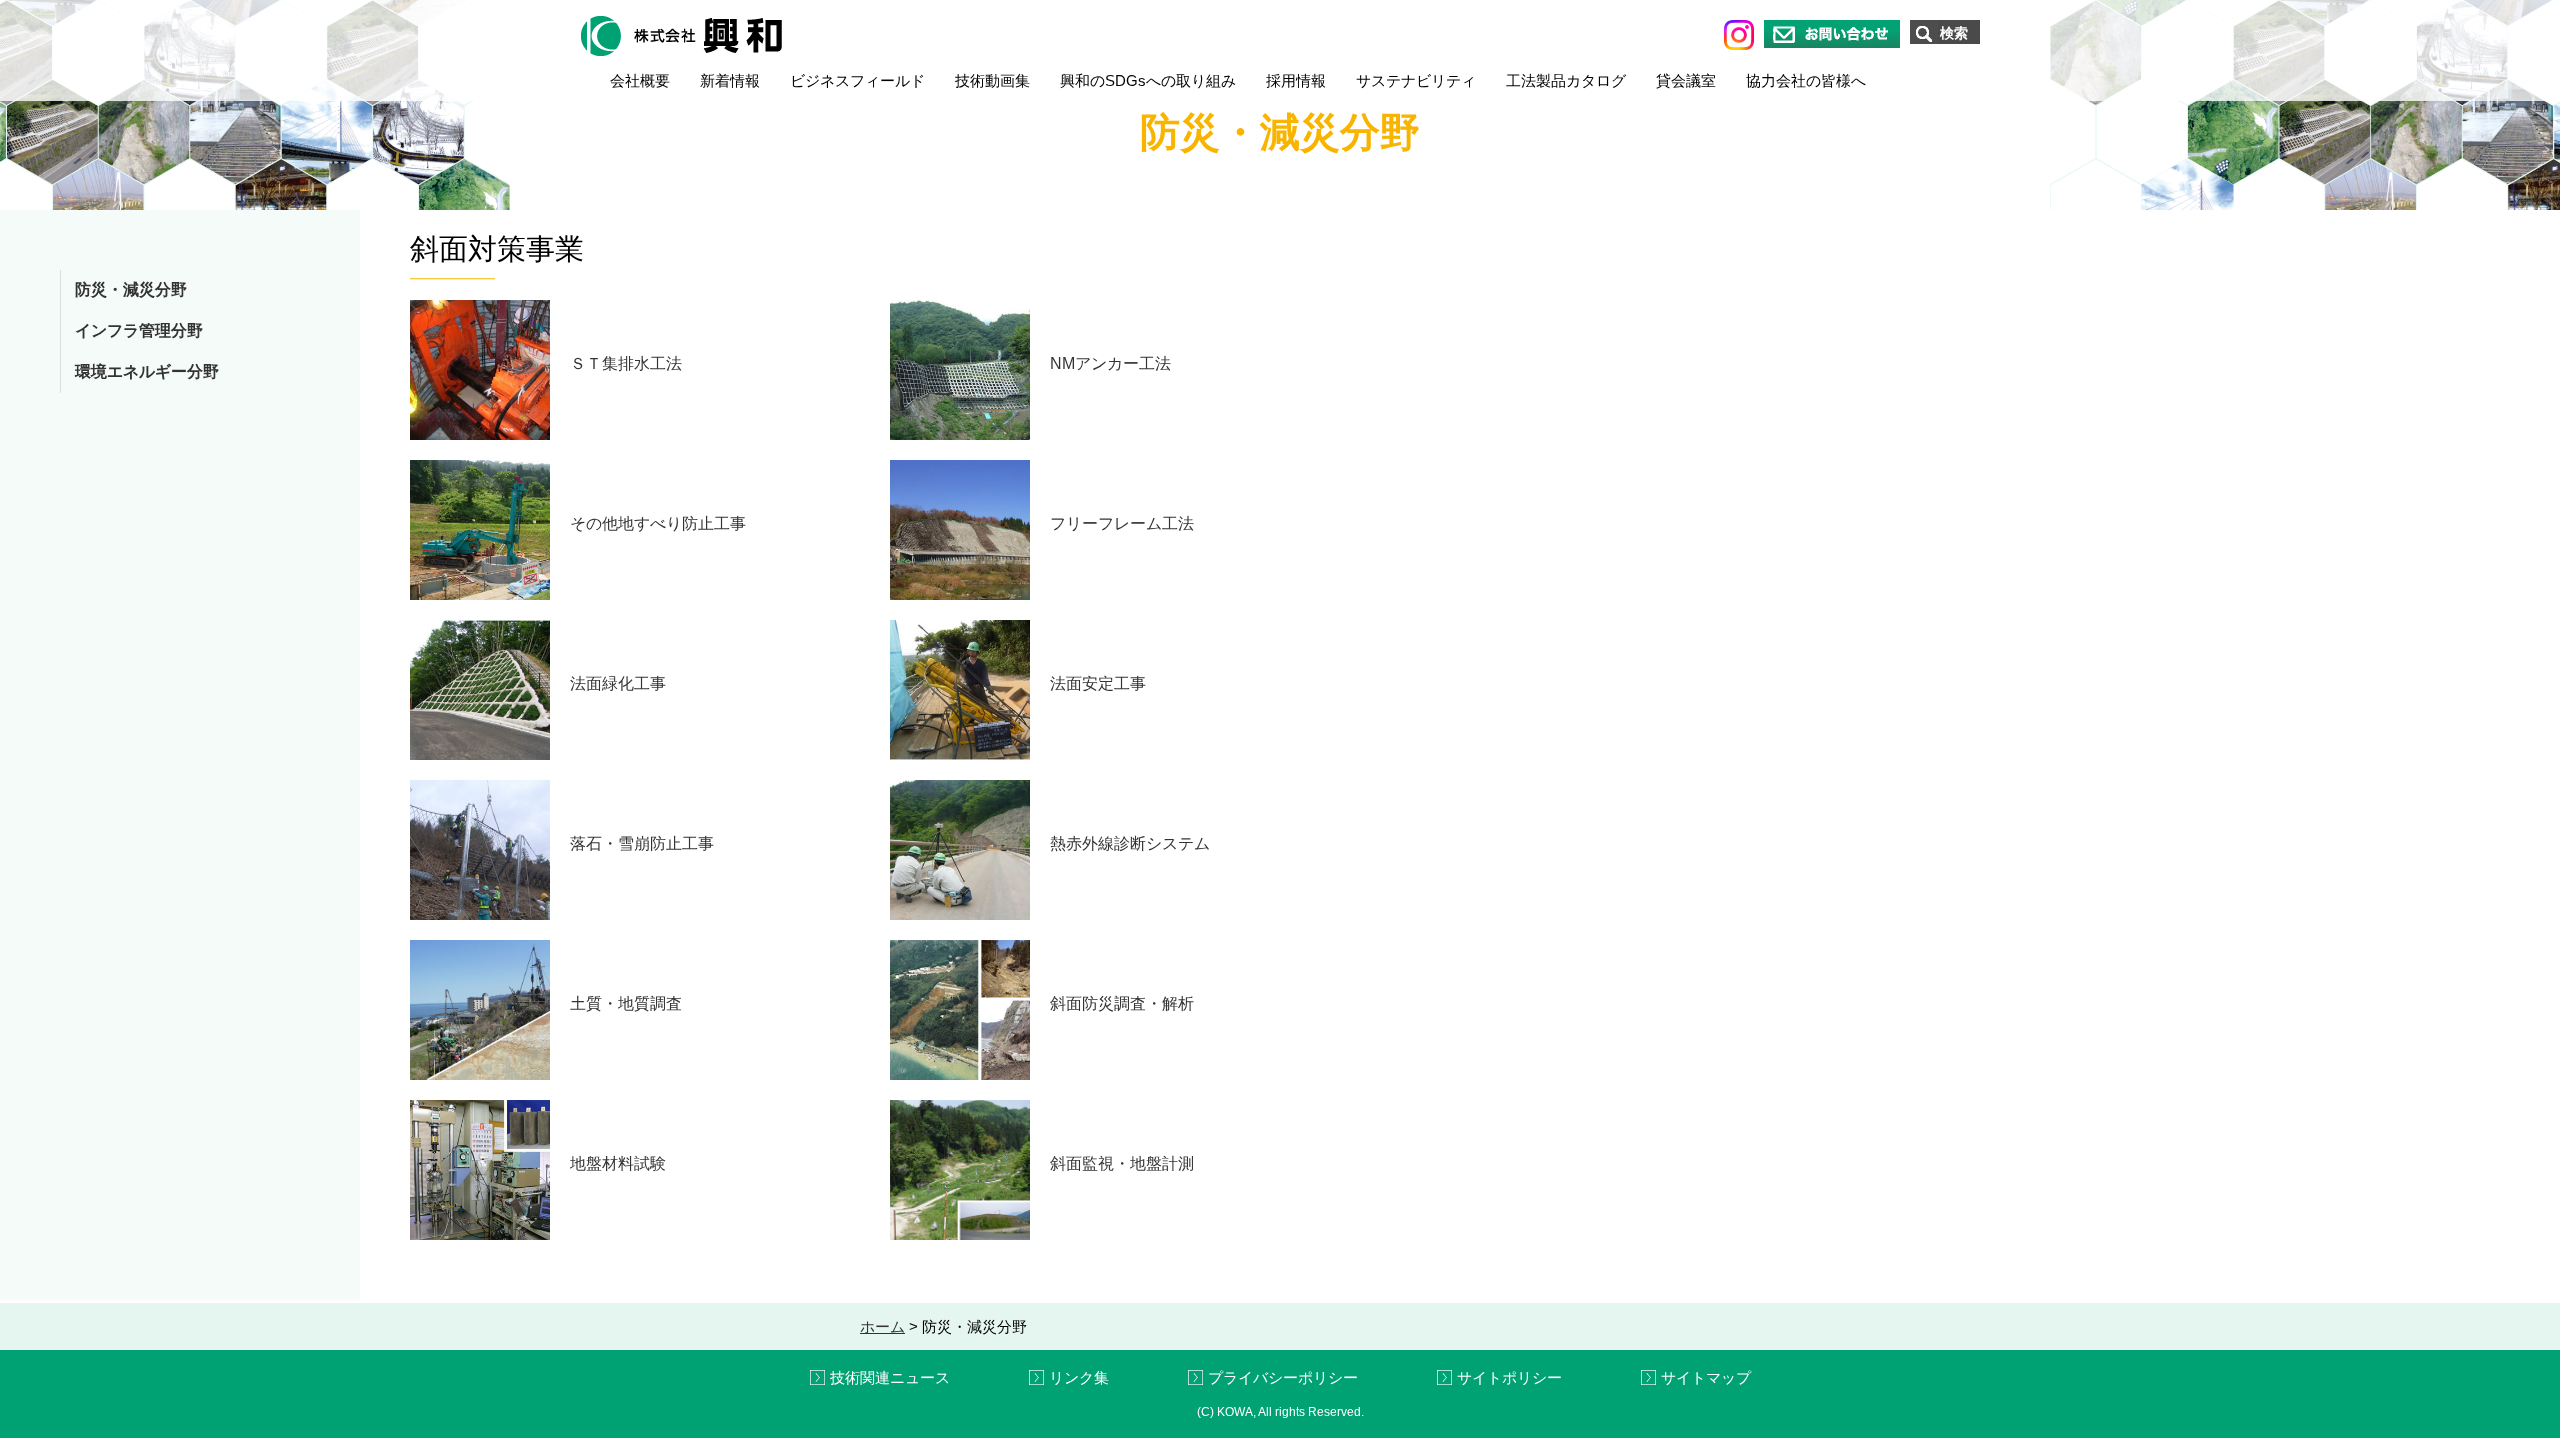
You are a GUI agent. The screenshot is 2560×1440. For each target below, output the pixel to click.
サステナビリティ (1416, 80)
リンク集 (1079, 1377)
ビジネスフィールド (857, 80)
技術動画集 (992, 80)
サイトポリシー (1509, 1377)
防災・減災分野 (131, 289)
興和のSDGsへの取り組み (1148, 80)
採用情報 (1296, 80)
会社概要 (640, 80)
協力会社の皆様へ (1806, 80)
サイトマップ (1706, 1377)
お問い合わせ (1832, 34)
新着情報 (730, 80)
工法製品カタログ (1566, 80)
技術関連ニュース (890, 1377)
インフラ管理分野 (139, 330)
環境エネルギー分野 (147, 371)
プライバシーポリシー (1283, 1377)
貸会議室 (1686, 80)
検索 (1954, 33)
